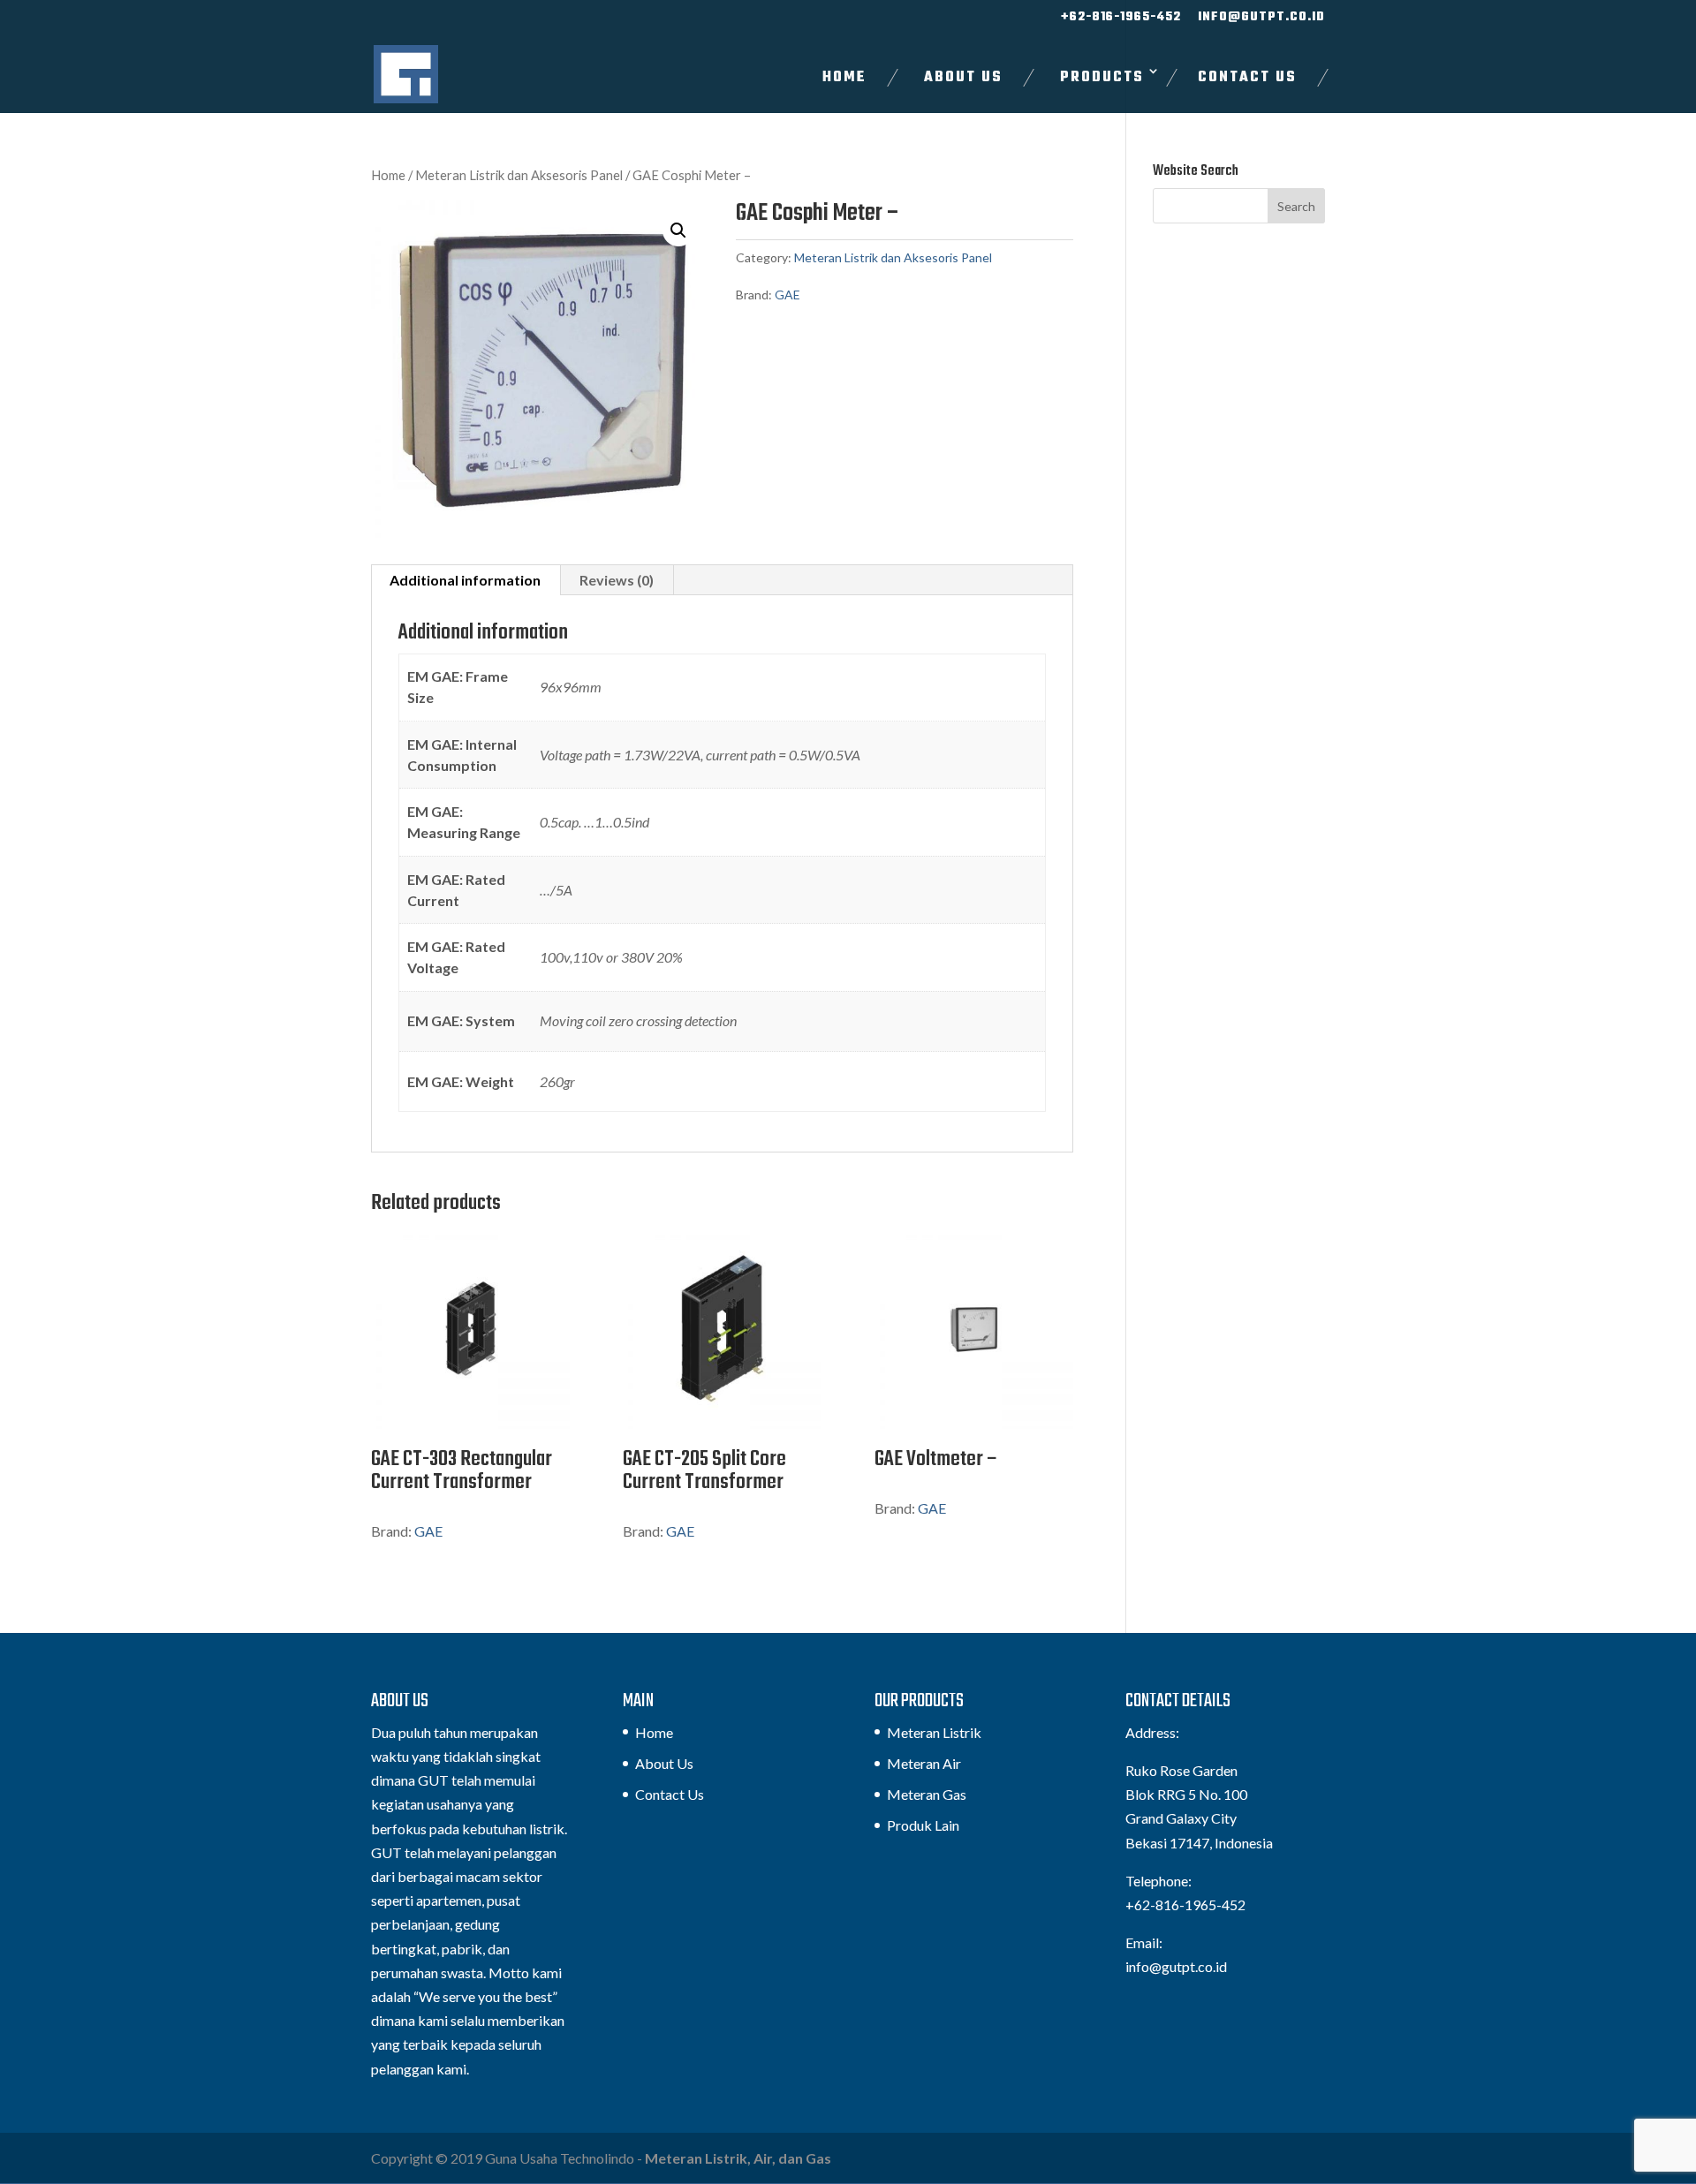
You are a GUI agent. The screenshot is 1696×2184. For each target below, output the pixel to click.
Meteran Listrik (934, 1732)
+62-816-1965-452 (1121, 19)
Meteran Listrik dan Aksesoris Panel (519, 175)
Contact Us (1247, 78)
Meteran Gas (927, 1794)
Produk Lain (923, 1825)
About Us (963, 78)
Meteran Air (924, 1763)
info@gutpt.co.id (1261, 19)
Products (1102, 78)
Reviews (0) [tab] (617, 580)
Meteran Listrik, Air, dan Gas (738, 2158)
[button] (678, 230)
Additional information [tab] (465, 580)
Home (844, 78)
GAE (787, 295)
